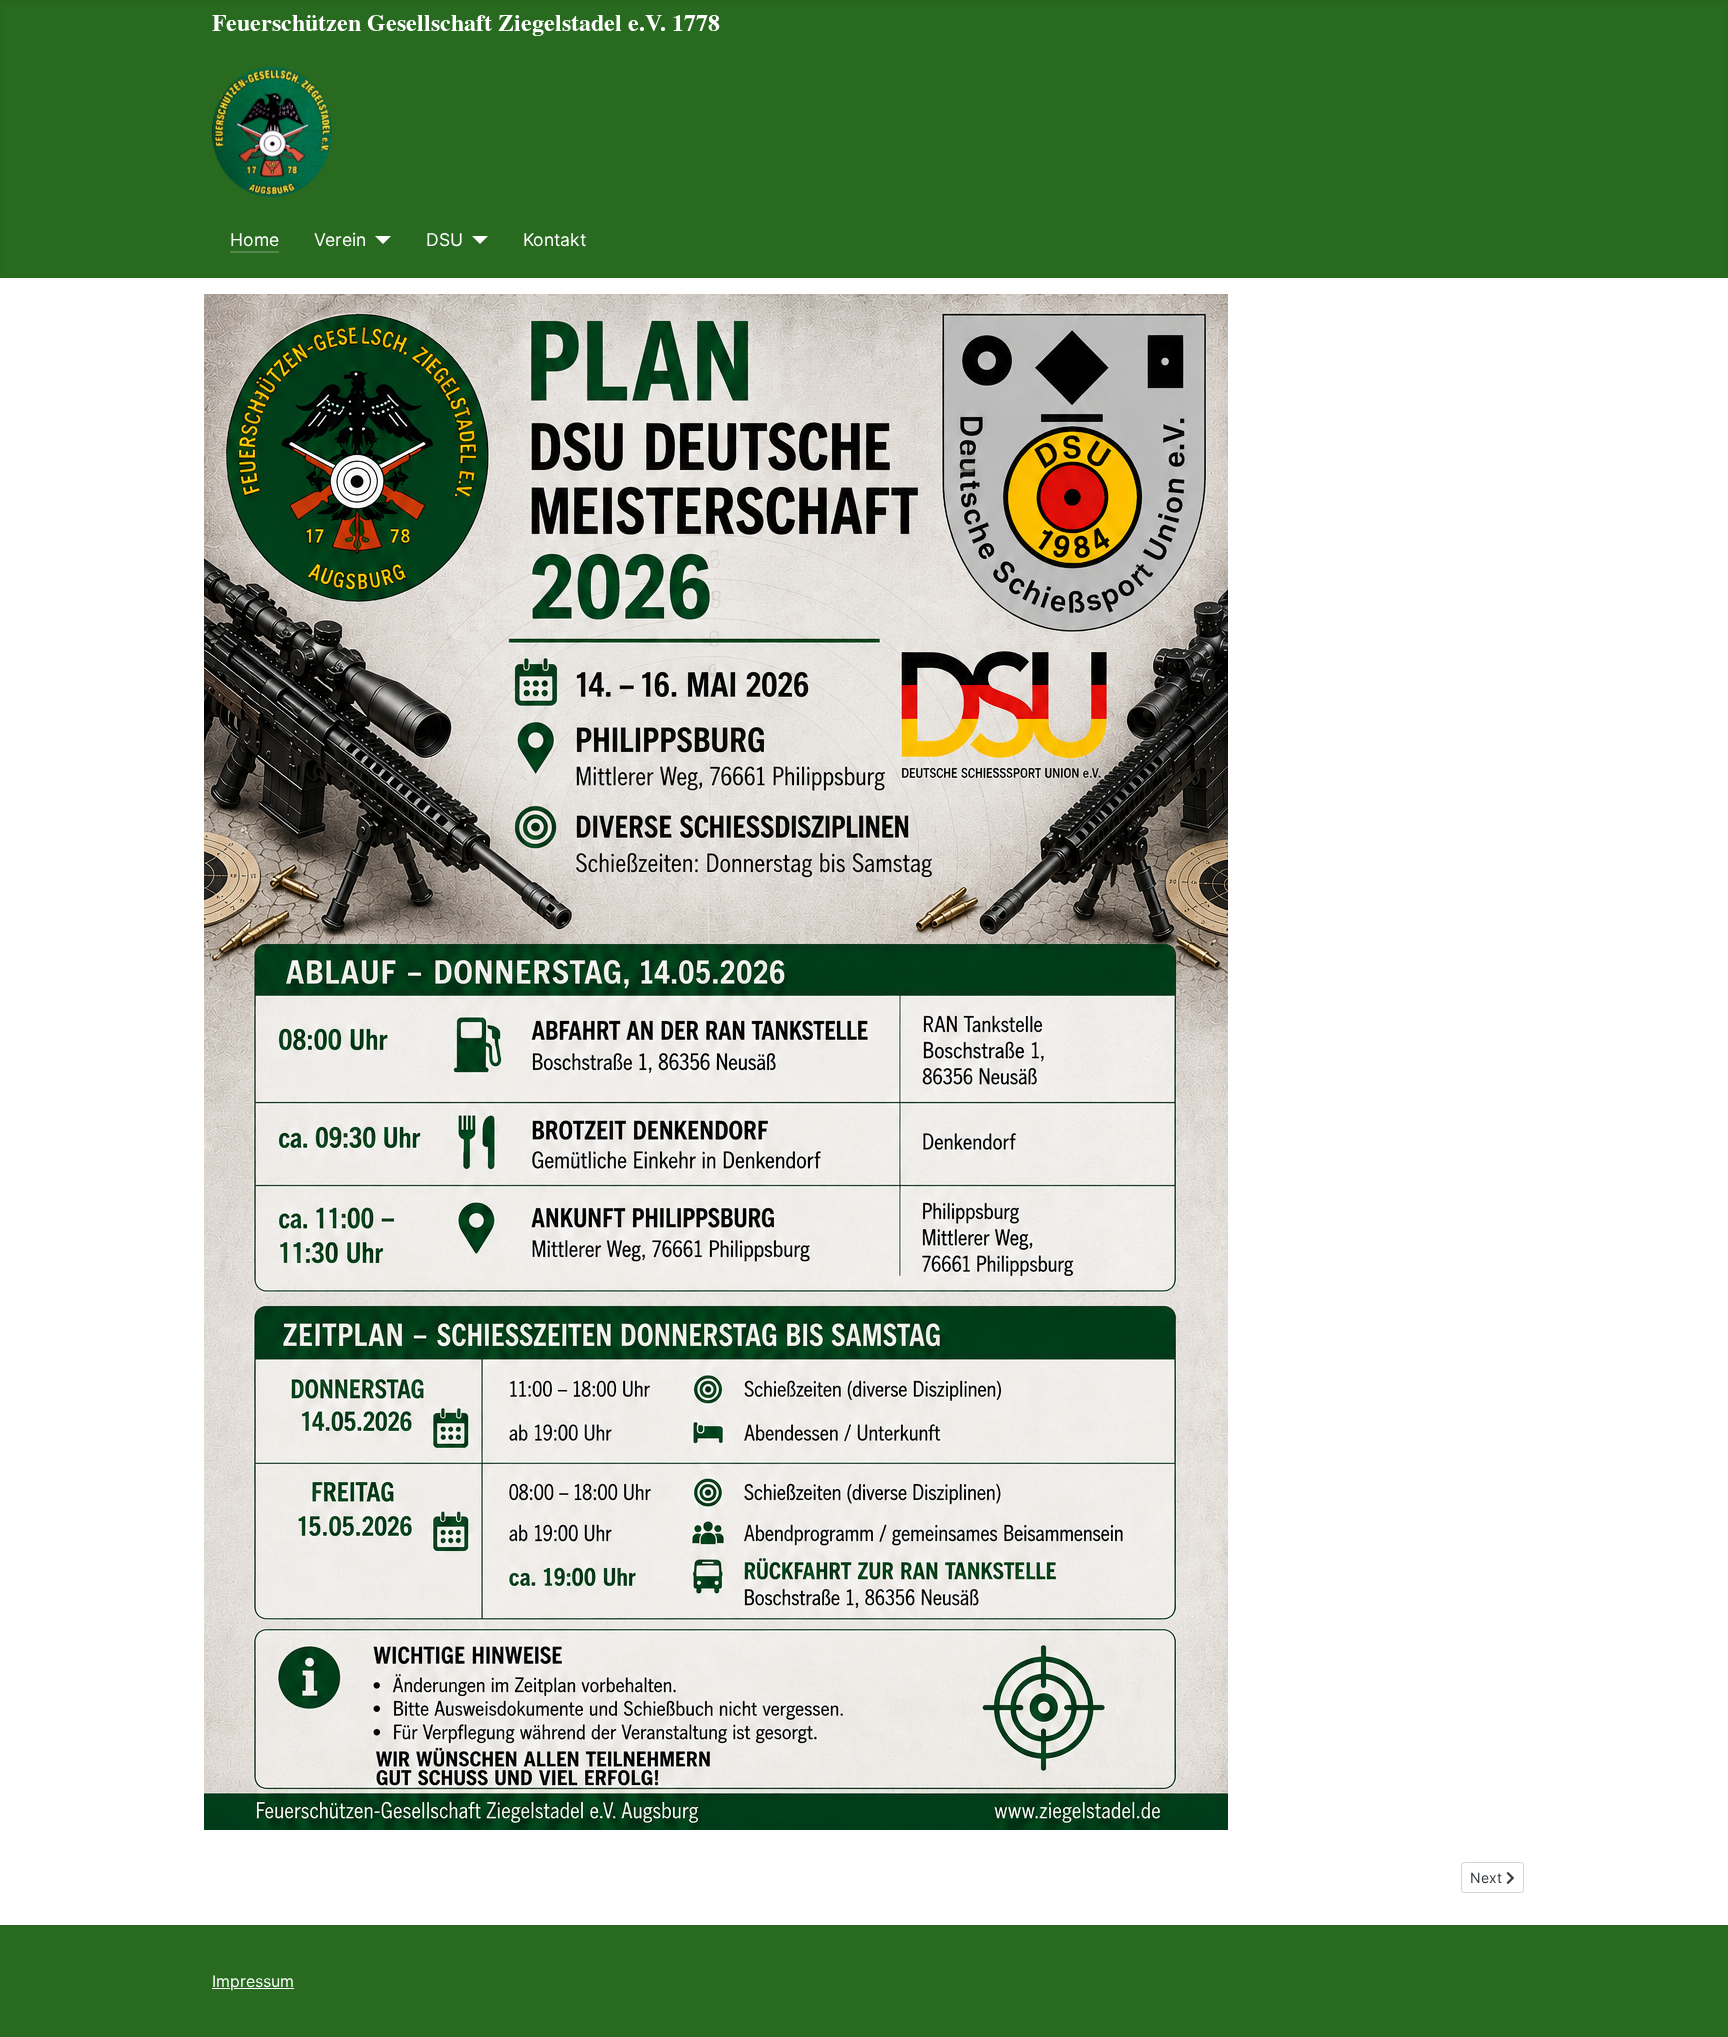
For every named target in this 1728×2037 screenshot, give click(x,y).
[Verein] (378, 240)
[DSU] (475, 240)
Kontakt (554, 239)
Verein (340, 239)
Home (254, 239)
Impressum (253, 1981)
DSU (444, 239)
